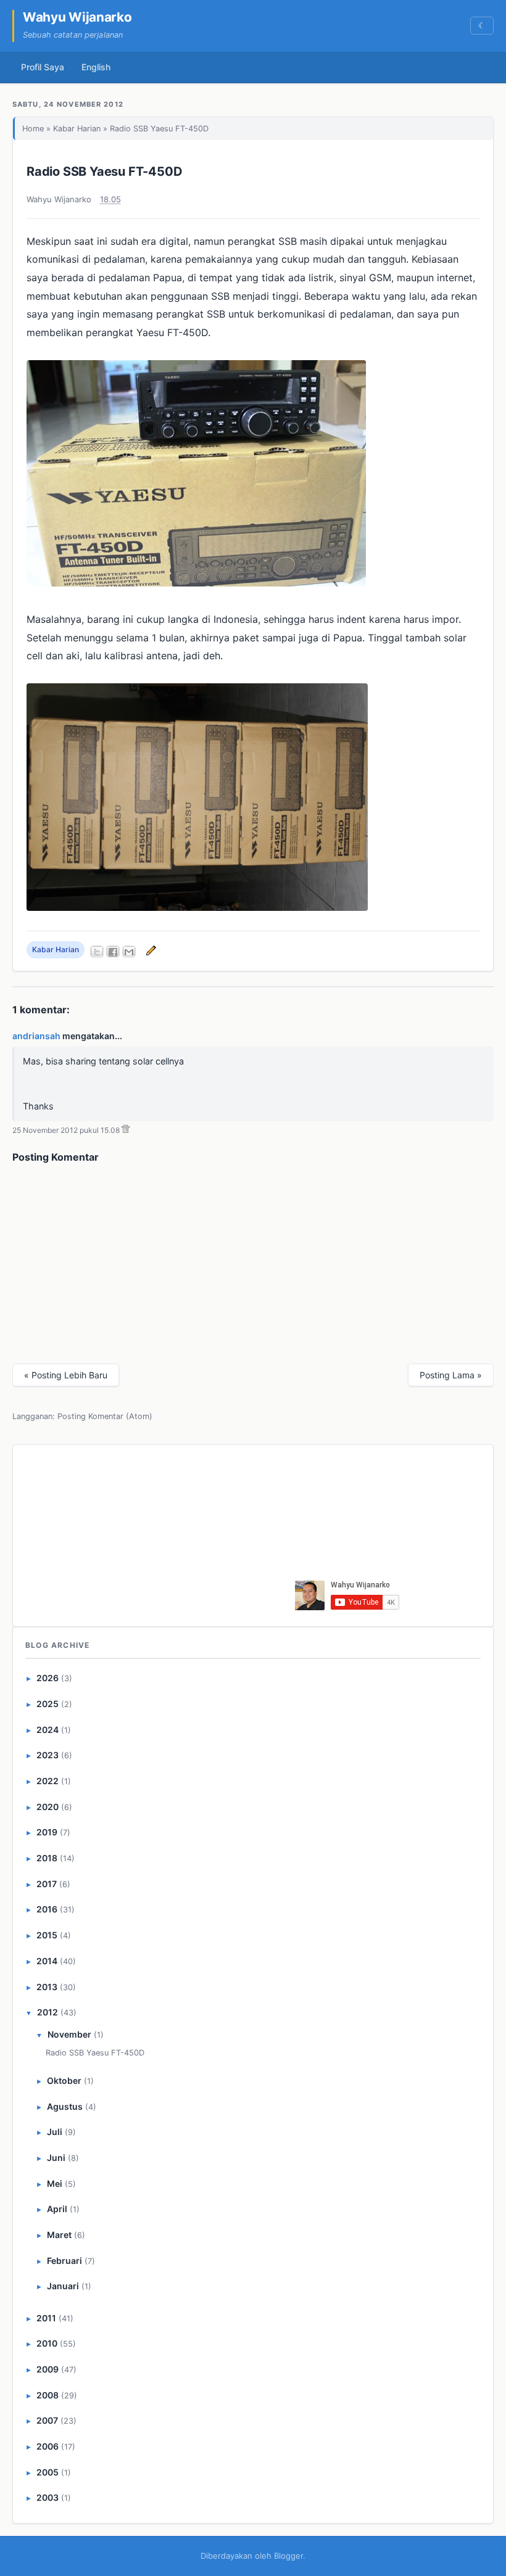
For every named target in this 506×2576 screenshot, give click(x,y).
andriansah (36, 1036)
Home (33, 129)
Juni (56, 2158)
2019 (47, 1832)
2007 (47, 2420)
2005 (48, 2472)
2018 (47, 1858)
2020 (48, 1807)
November (69, 2034)
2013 (47, 1987)
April (57, 2209)
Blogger (288, 2556)
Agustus (65, 2106)
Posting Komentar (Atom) (105, 1416)
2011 (46, 2318)
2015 (47, 1935)
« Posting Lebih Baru (66, 1375)
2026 (48, 1678)
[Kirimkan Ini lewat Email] (129, 952)
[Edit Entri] (149, 949)
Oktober (64, 2080)
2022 (48, 1781)
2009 (48, 2369)
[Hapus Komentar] (126, 1130)
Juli (55, 2132)
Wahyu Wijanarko (77, 17)
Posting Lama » (451, 1375)
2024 (48, 1730)
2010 (47, 2343)
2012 (48, 2012)
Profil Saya (43, 67)
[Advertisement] (200, 1533)
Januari (63, 2286)
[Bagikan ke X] (97, 952)
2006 (48, 2446)
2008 (48, 2395)
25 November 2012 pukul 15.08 (66, 1130)
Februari (64, 2261)
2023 (48, 1755)
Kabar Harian (77, 129)
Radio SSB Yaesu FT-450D (104, 171)
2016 (47, 1909)
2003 (48, 2497)
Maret (59, 2235)
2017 (47, 1884)
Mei (55, 2183)
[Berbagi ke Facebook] (113, 952)
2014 (47, 1961)
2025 (48, 1704)
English (96, 67)
